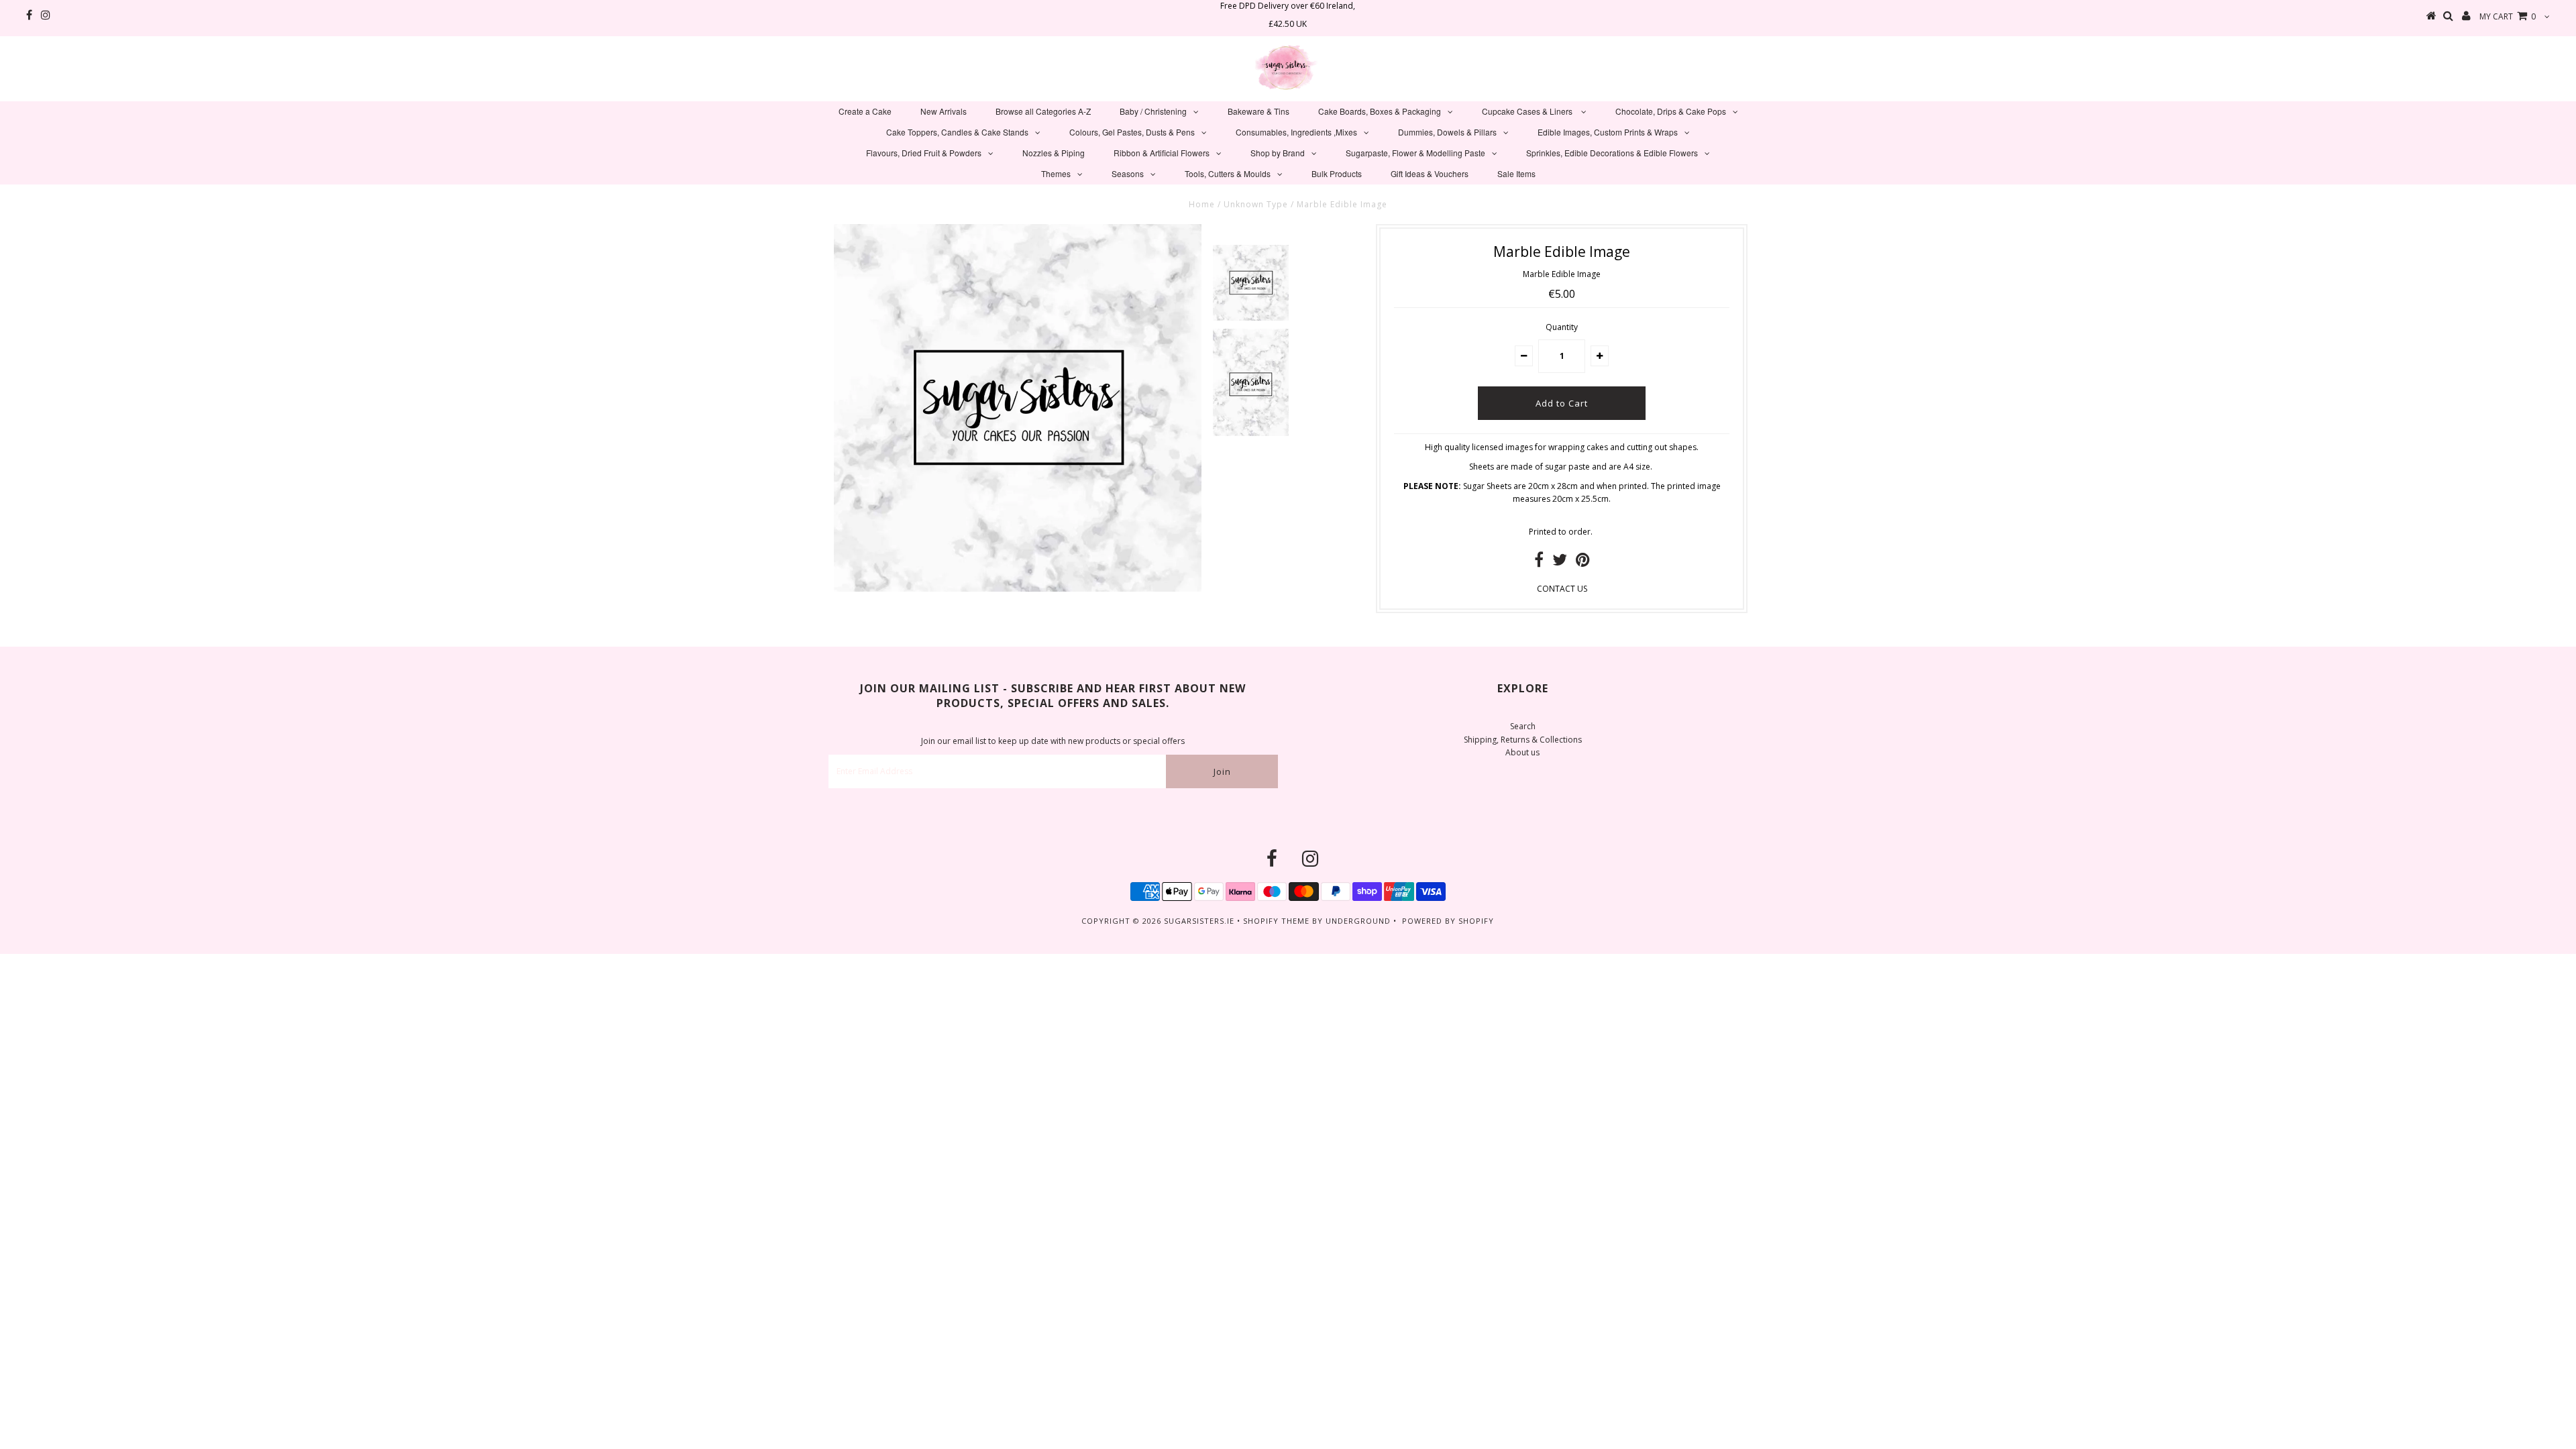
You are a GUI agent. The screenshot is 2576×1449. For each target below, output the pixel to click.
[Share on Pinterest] (1583, 562)
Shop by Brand (1278, 153)
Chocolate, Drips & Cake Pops (1671, 111)
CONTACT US (1562, 589)
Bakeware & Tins (1258, 111)
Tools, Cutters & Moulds (1228, 173)
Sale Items (1516, 173)
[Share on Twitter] (1560, 562)
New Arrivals (944, 111)
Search (1523, 726)
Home (1202, 204)
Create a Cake (865, 111)
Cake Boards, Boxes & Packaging (1380, 111)
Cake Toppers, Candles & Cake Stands (957, 132)
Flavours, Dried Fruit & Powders (924, 153)
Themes (1056, 173)
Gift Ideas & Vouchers (1430, 173)
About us (1522, 752)
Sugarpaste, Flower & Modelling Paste (1415, 153)
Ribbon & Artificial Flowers (1162, 153)
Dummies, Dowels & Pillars (1447, 132)
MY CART (2508, 16)
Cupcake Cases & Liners (1528, 111)
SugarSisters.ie (1199, 921)
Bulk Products (1337, 173)
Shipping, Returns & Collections (1523, 740)
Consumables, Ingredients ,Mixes (1296, 132)
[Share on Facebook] (1539, 562)
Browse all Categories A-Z (1043, 111)
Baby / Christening (1153, 111)
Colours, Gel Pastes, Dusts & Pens (1132, 132)
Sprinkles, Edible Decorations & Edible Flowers (1612, 153)
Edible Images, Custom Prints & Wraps (1608, 132)
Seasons (1128, 173)
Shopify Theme (1276, 921)
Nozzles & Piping (1054, 153)
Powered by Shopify (1448, 921)
